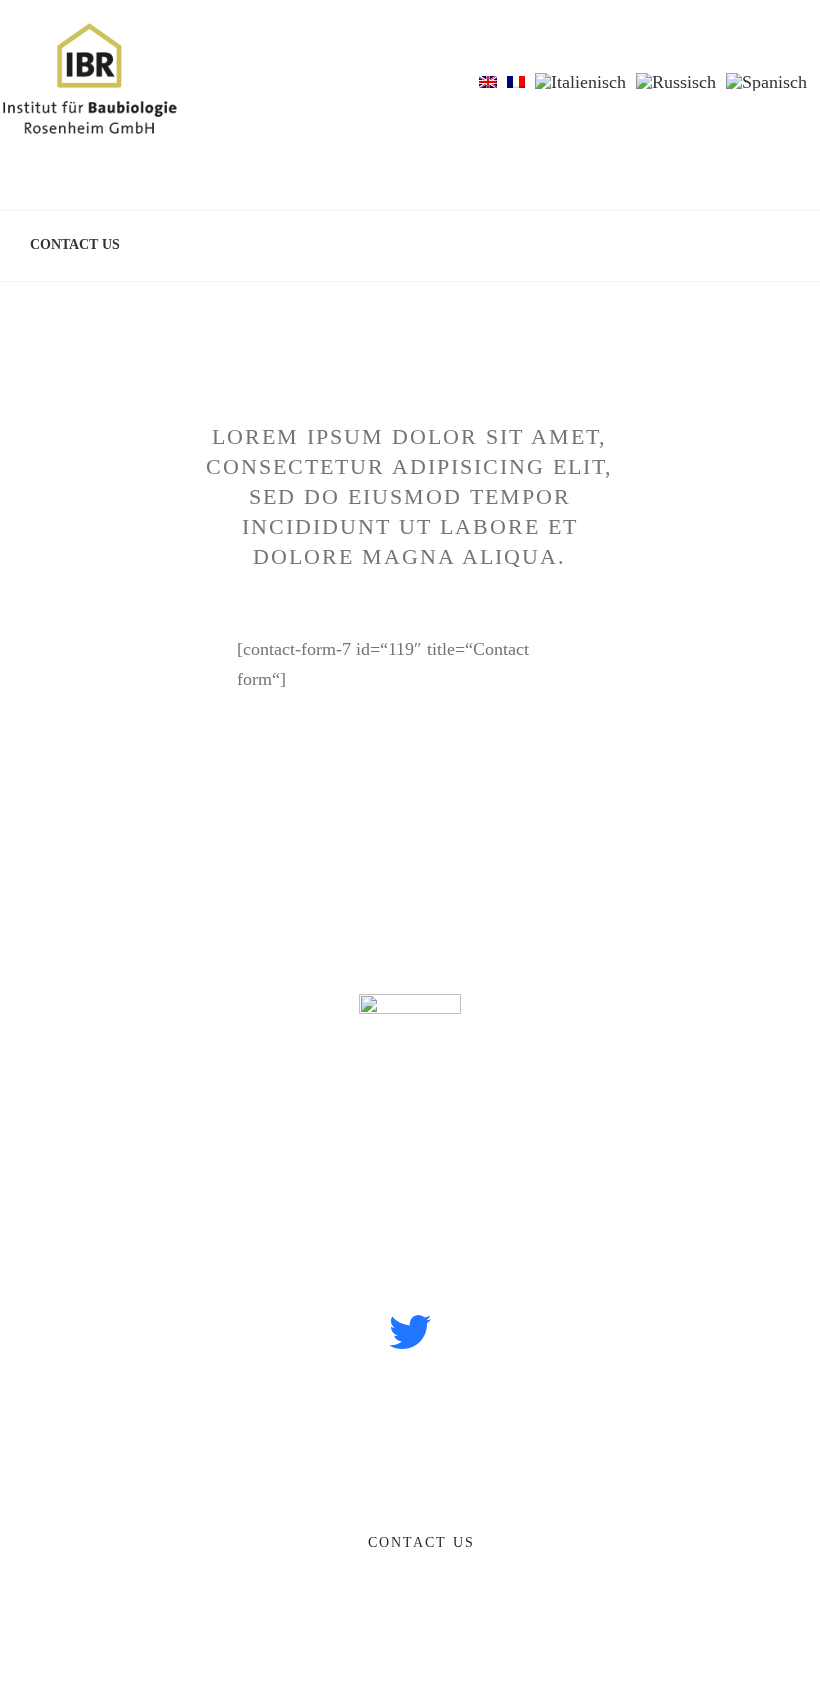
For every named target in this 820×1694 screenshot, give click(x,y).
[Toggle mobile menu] (782, 53)
